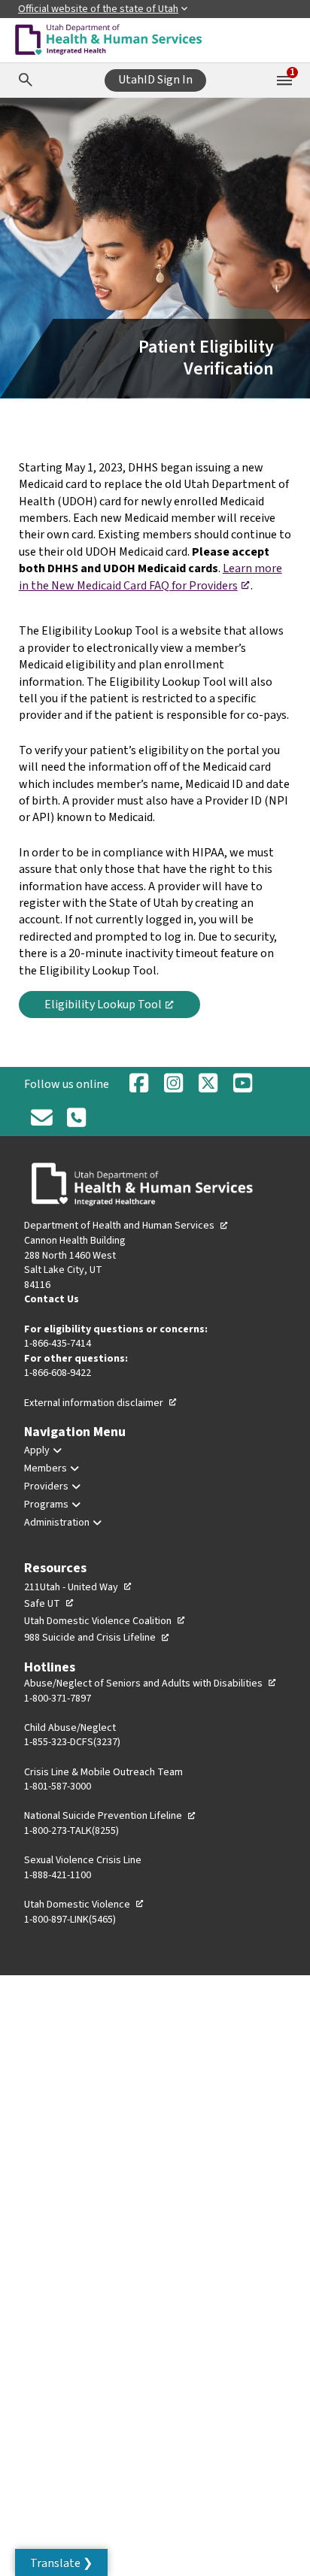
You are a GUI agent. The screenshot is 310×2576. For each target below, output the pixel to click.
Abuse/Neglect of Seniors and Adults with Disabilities (150, 1683)
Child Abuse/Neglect (70, 1728)
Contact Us (52, 1299)
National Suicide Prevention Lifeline (110, 1816)
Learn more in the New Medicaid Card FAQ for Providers (150, 577)
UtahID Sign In (155, 80)
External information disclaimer (101, 1403)
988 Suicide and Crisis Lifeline (97, 1638)
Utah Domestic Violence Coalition (105, 1621)
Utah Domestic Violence (84, 1905)
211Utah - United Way (78, 1587)
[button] (61, 2562)
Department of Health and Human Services (126, 1226)
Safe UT (49, 1604)
